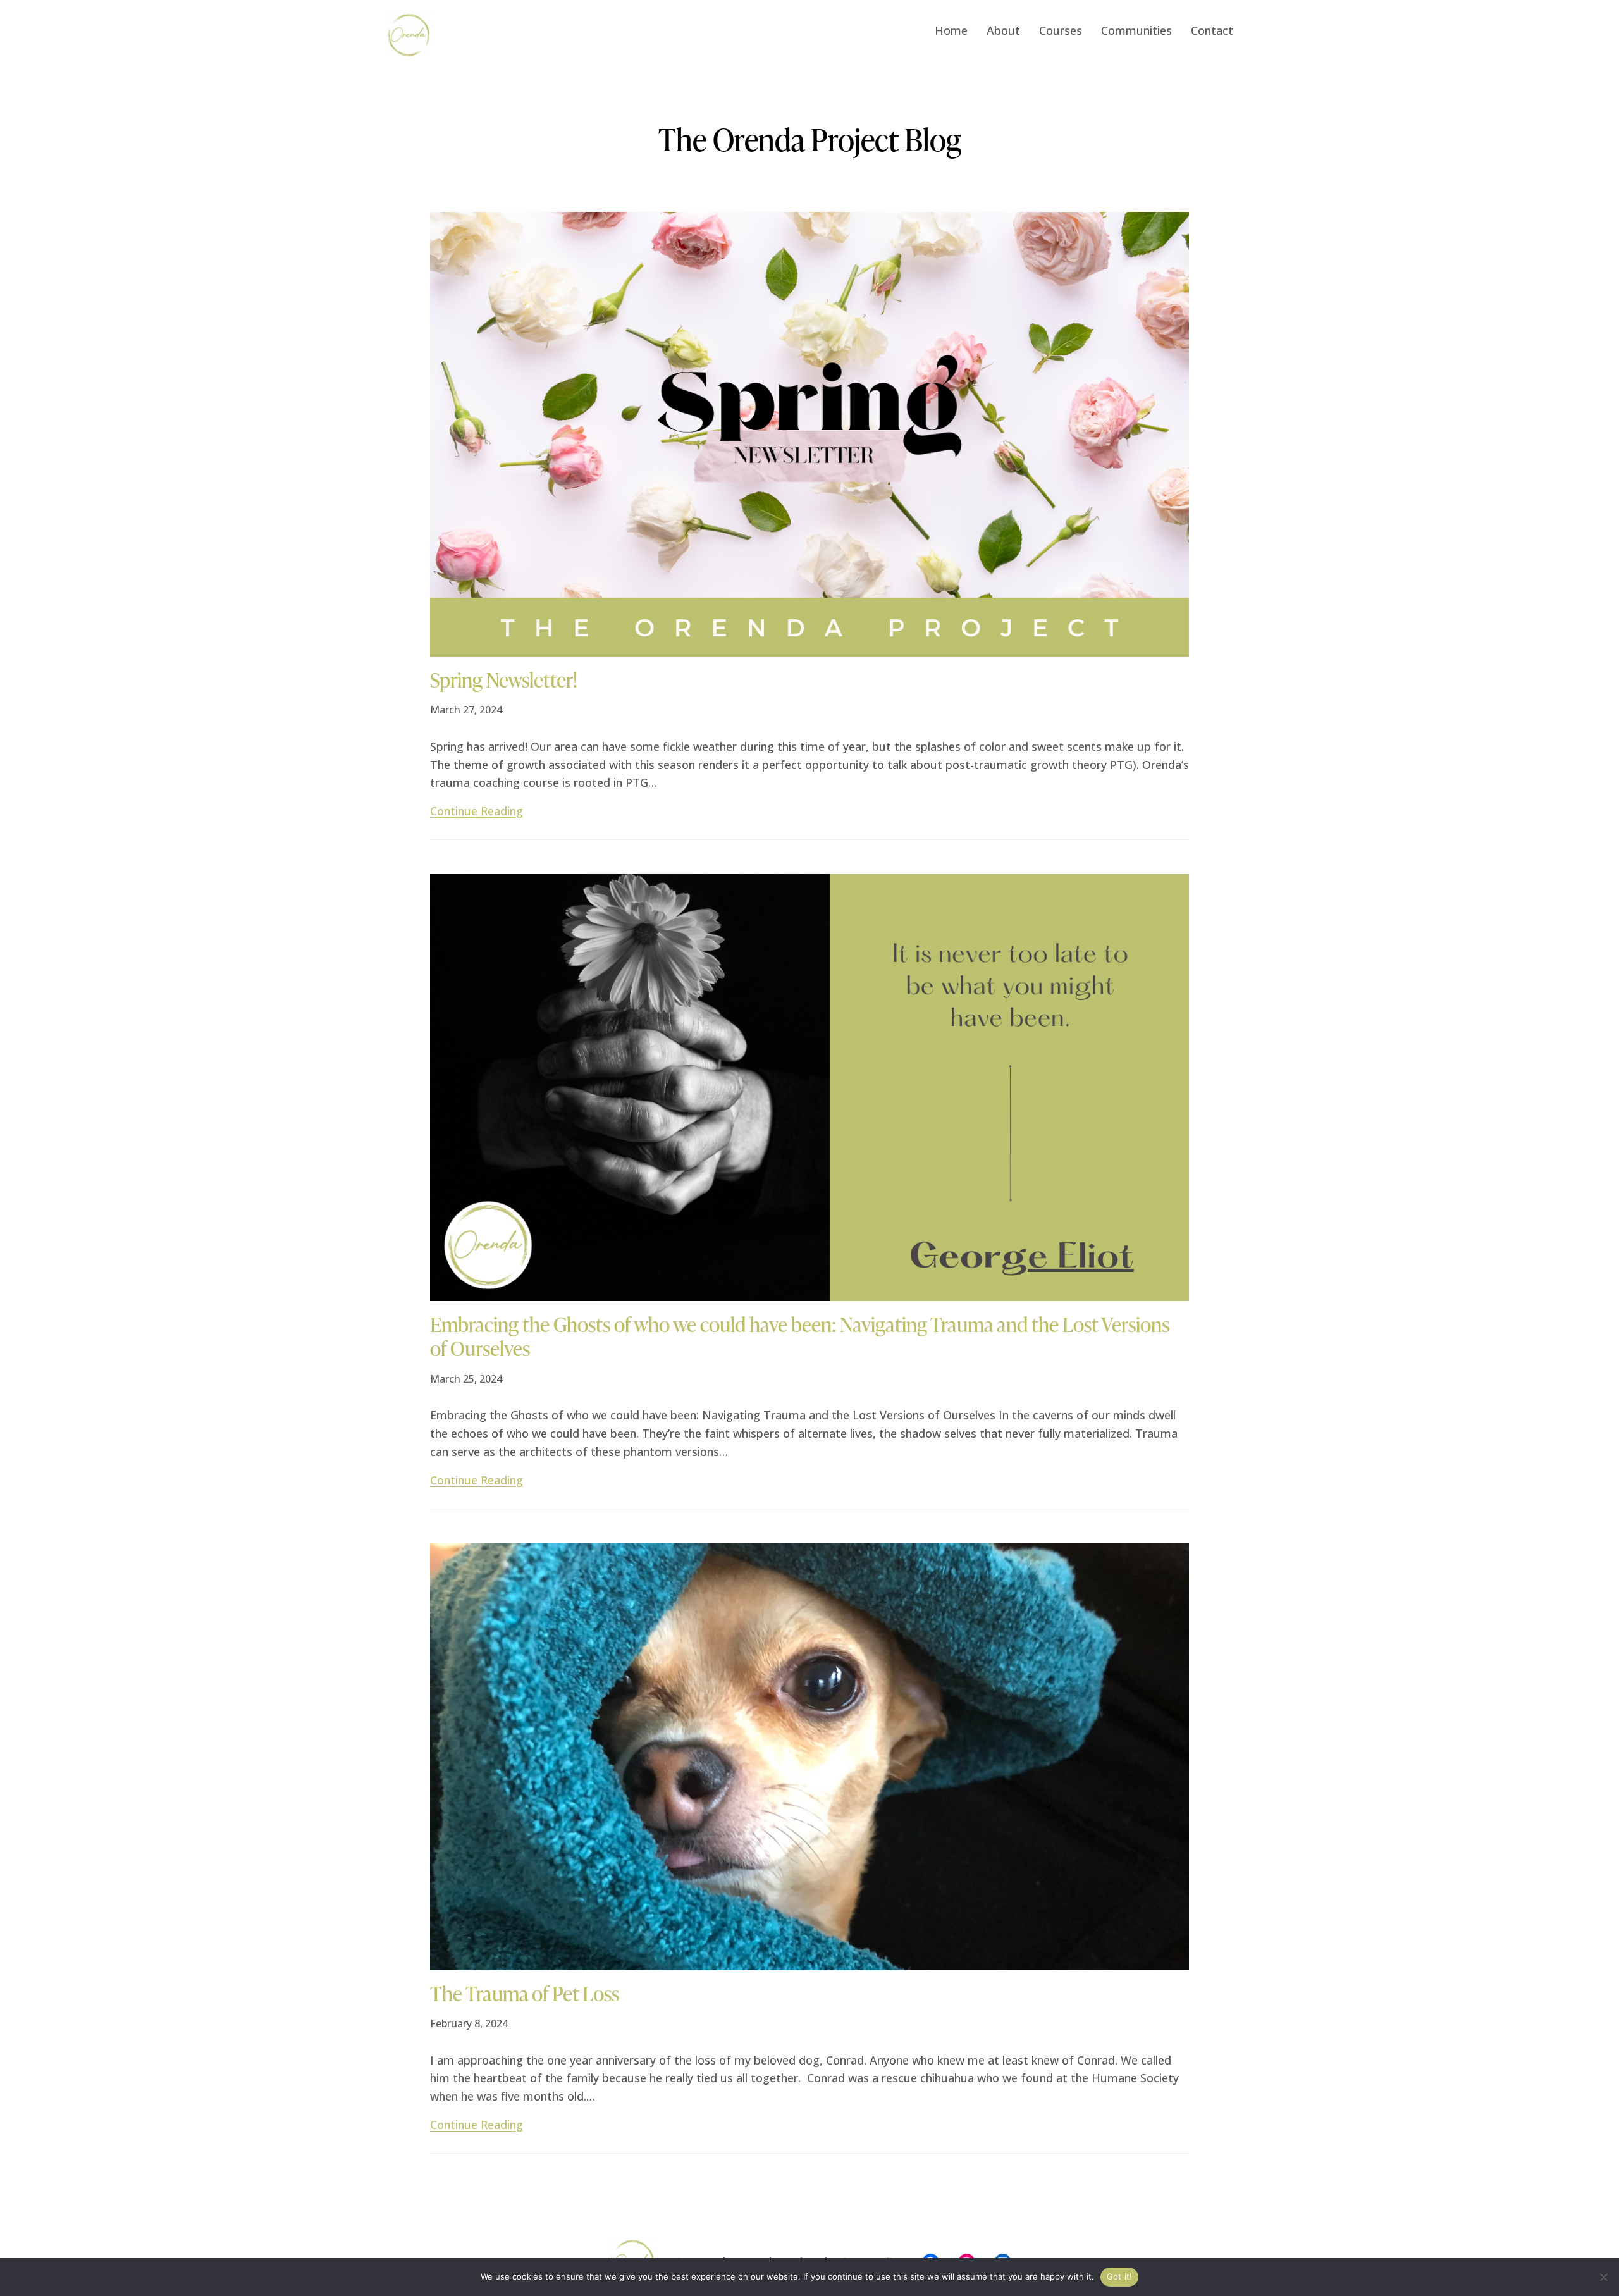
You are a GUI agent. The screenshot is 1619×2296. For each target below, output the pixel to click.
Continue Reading (477, 811)
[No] (1603, 2277)
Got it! (1120, 2276)
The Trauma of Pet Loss (525, 1994)
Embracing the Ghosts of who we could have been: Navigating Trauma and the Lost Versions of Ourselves (800, 1337)
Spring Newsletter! (503, 680)
